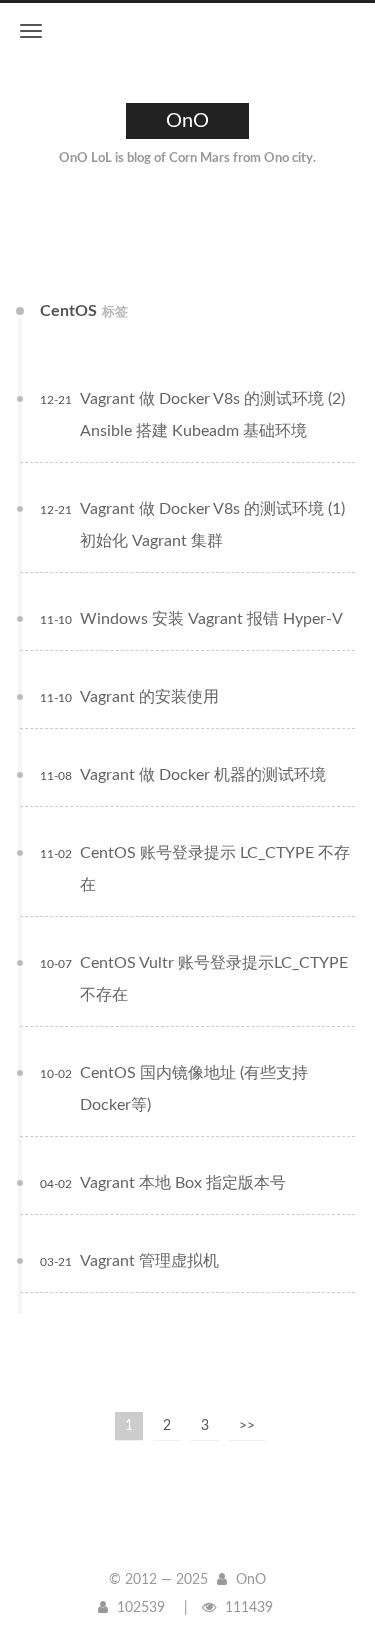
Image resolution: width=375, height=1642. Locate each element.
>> (247, 1426)
